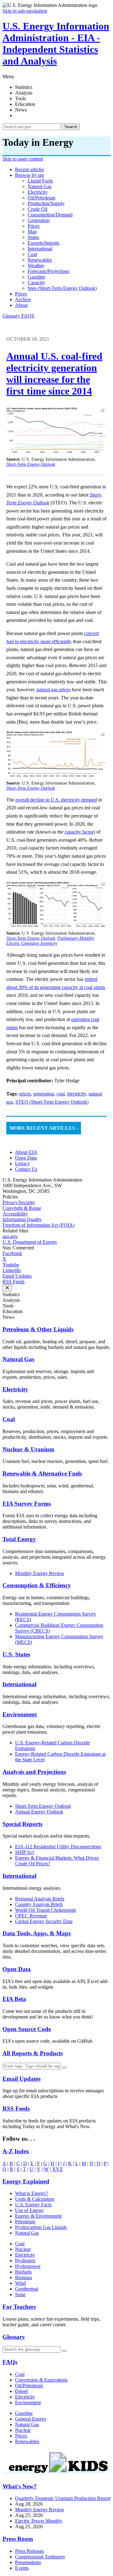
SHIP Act (24, 1852)
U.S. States (16, 1654)
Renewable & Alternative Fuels (42, 1473)
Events (22, 2568)
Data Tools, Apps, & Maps (37, 1933)
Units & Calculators (35, 2199)
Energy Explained (26, 2181)
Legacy (22, 1163)
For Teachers (19, 2307)
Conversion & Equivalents (41, 2380)
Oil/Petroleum (29, 2386)
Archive (23, 299)
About (21, 305)
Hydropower (28, 2266)
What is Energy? (32, 2193)
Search (71, 127)
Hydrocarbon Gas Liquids (41, 2227)
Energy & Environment (38, 2216)
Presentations (28, 2562)
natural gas (40, 186)
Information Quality (22, 1219)
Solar (20, 2294)
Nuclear (23, 2249)
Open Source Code (27, 2029)
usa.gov (10, 1236)
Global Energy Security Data (44, 1921)
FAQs (10, 2362)
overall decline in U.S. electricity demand (56, 800)
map (32, 232)
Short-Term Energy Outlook (43, 1806)
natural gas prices (54, 690)
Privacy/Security (19, 1202)
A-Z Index (16, 2151)
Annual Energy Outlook (39, 1812)
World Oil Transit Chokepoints (46, 1910)
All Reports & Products (33, 2053)
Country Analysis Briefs (39, 1904)
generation (39, 220)
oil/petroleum (41, 198)
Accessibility (15, 1214)
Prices (21, 294)
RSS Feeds (13, 1282)
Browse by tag (30, 175)
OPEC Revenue (31, 1916)
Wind (20, 2283)
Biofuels (23, 2272)
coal (32, 254)
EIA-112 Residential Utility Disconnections (58, 1847)
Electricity (15, 1389)
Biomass (24, 2277)
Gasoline (24, 2413)
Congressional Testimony (40, 2557)
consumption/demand (50, 215)
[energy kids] (56, 2474)
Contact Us (26, 1169)
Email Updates (17, 1276)
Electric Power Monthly (39, 2521)
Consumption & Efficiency (37, 1585)
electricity (38, 192)
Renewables (27, 2441)
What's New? (20, 2486)
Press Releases (30, 2551)
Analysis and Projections (34, 1772)
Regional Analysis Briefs (40, 1899)
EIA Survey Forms (27, 1504)
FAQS (28, 316)
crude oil (38, 209)
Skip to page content (23, 159)
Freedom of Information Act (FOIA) (38, 1225)
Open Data (26, 1158)
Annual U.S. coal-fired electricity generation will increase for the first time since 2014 (54, 374)
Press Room (18, 2539)
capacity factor (79, 832)
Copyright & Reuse (22, 1208)
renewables (40, 260)
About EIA (26, 1152)
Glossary (12, 316)
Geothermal (27, 2289)
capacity (36, 283)
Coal (9, 1419)
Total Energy (19, 1539)
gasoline (36, 277)
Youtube (11, 1265)
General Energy (31, 2419)
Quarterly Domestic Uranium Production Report (63, 2498)
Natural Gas (18, 1359)
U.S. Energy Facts (33, 2205)
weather (36, 266)
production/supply (46, 203)
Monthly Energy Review (40, 1573)
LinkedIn (12, 1270)
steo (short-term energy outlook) (62, 288)
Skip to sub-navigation (25, 11)
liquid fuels (40, 181)
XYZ (57, 2169)
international (40, 249)
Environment (20, 1714)
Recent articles (30, 169)
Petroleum (25, 2222)
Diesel (21, 2391)
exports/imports (43, 243)
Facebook (12, 1253)
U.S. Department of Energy (30, 1242)
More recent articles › (44, 1128)
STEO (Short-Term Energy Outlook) (52, 1102)
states (33, 237)
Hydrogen (25, 2261)
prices (34, 226)
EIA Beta (14, 1999)
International (19, 1684)
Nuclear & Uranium (28, 1449)
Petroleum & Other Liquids (38, 1329)
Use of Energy (30, 2210)
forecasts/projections (48, 271)
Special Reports (22, 1824)
